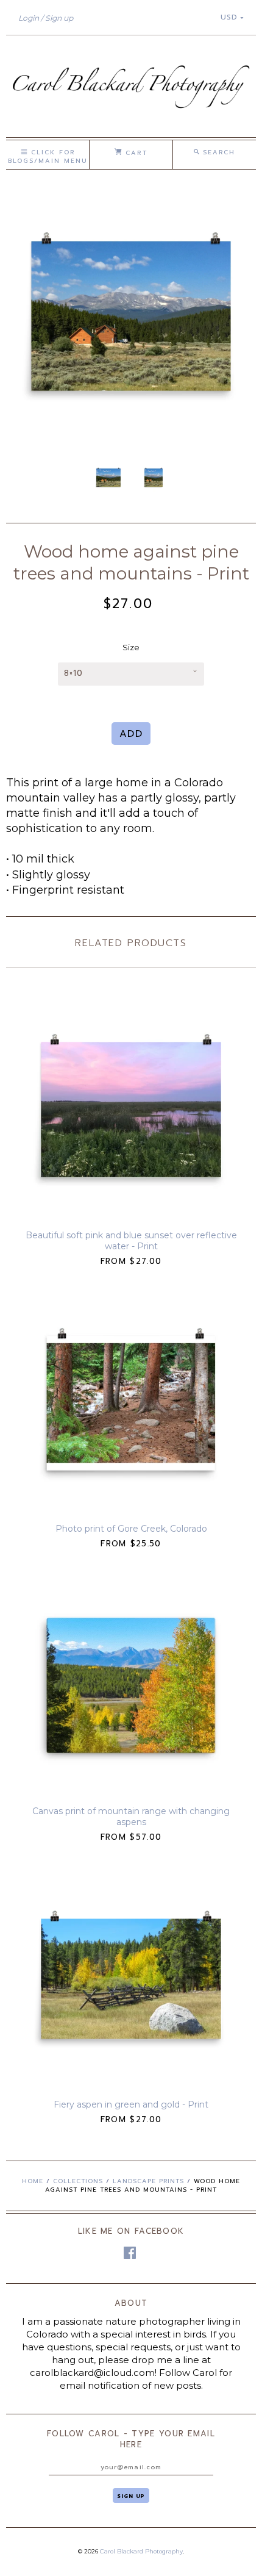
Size (131, 647)
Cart (134, 153)
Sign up (59, 18)
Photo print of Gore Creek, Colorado (131, 1529)
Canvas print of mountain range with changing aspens (131, 1817)
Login (29, 18)
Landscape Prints (148, 2181)
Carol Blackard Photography (141, 2551)
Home (33, 2181)
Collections (78, 2181)
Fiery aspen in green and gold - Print (131, 2104)
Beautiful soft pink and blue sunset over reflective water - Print (131, 1241)
